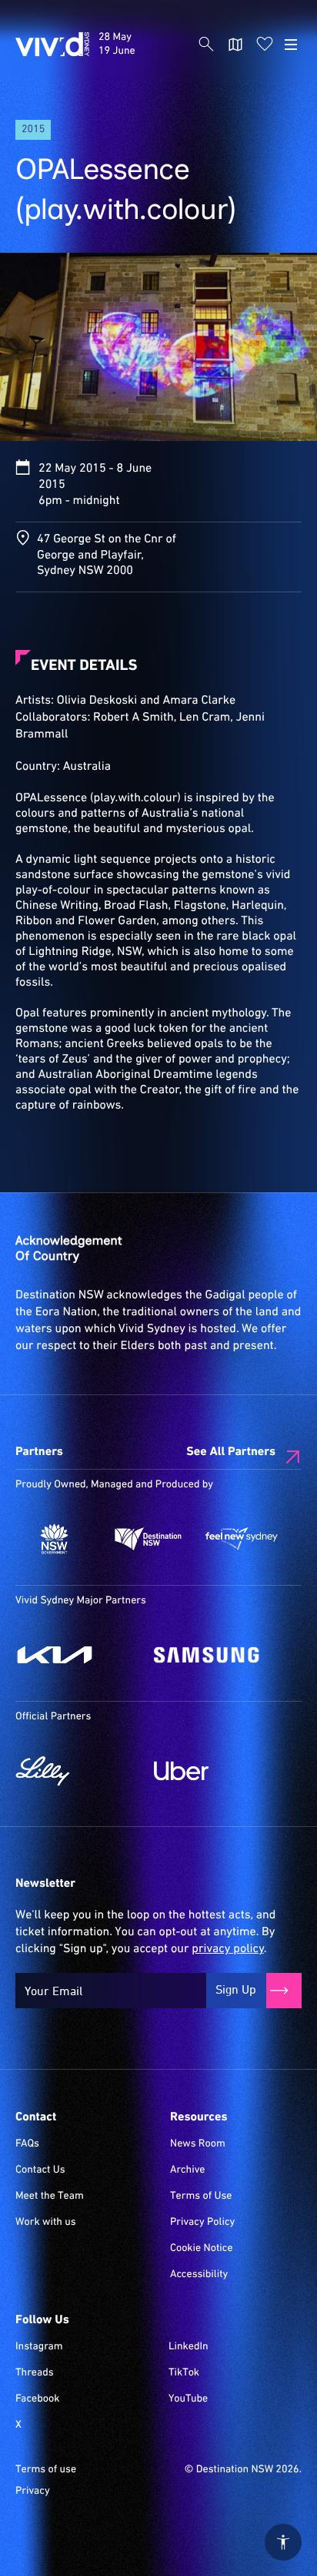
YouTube (188, 2399)
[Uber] (215, 1771)
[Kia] (77, 1655)
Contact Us (40, 2170)
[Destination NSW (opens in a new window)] (148, 1539)
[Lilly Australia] (77, 1771)
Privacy (33, 2491)
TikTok (184, 2373)
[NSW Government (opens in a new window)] (55, 1539)
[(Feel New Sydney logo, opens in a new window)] (242, 1539)
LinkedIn (189, 2347)
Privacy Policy (202, 2223)
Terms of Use (201, 2196)
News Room (198, 2144)
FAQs (27, 2144)
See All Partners (231, 1452)
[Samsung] (215, 1655)
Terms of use (46, 2470)
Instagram (39, 2347)
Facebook (37, 2399)
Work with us (46, 2223)
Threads (35, 2373)
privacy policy (227, 1949)
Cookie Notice (202, 2249)
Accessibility (199, 2275)
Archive (188, 2170)
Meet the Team (50, 2196)
